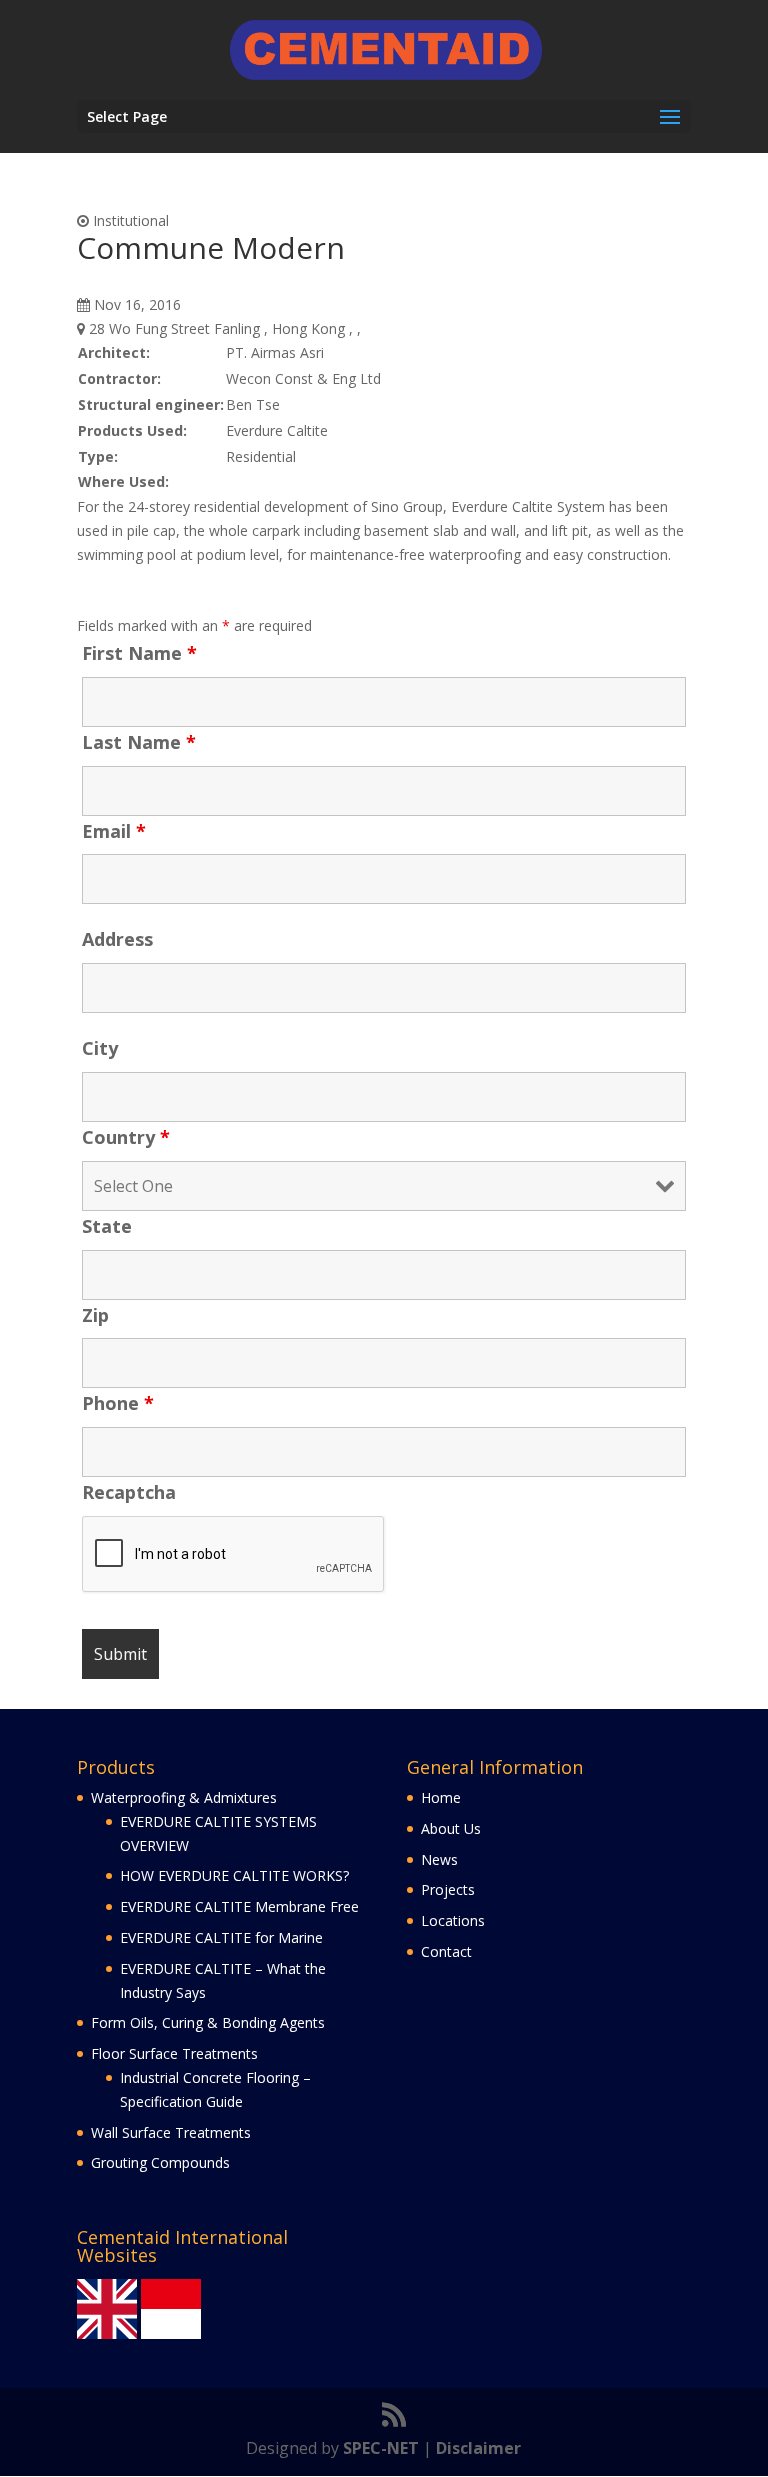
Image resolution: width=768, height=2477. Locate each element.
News (439, 1859)
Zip (95, 1315)
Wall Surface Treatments (171, 2132)
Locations (453, 1920)
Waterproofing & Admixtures (184, 1797)
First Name (139, 653)
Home (441, 1797)
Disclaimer (478, 2448)
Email (114, 831)
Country (126, 1137)
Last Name (139, 742)
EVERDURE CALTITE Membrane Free (239, 1906)
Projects (448, 1889)
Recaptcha (129, 1492)
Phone (118, 1403)
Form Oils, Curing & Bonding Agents (208, 2022)
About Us (451, 1828)
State (107, 1226)
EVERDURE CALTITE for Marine (221, 1937)
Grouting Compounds (160, 2162)
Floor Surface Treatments (174, 2053)
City (100, 1048)
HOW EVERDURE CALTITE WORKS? (234, 1875)
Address (117, 939)
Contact (446, 1951)
